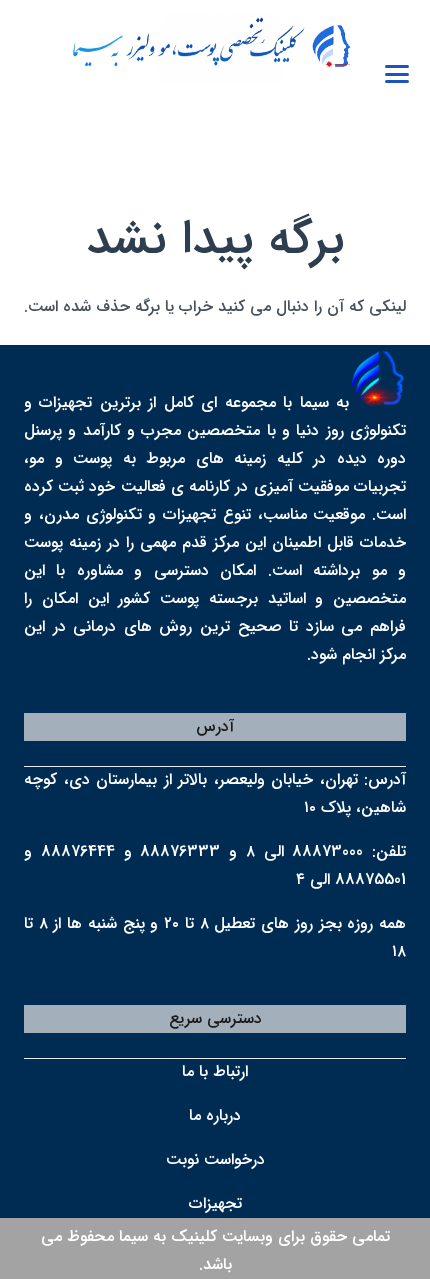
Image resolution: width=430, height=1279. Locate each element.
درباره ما (215, 1115)
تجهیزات (215, 1203)
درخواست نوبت (215, 1159)
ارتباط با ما (215, 1071)
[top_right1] (202, 49)
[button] (397, 74)
